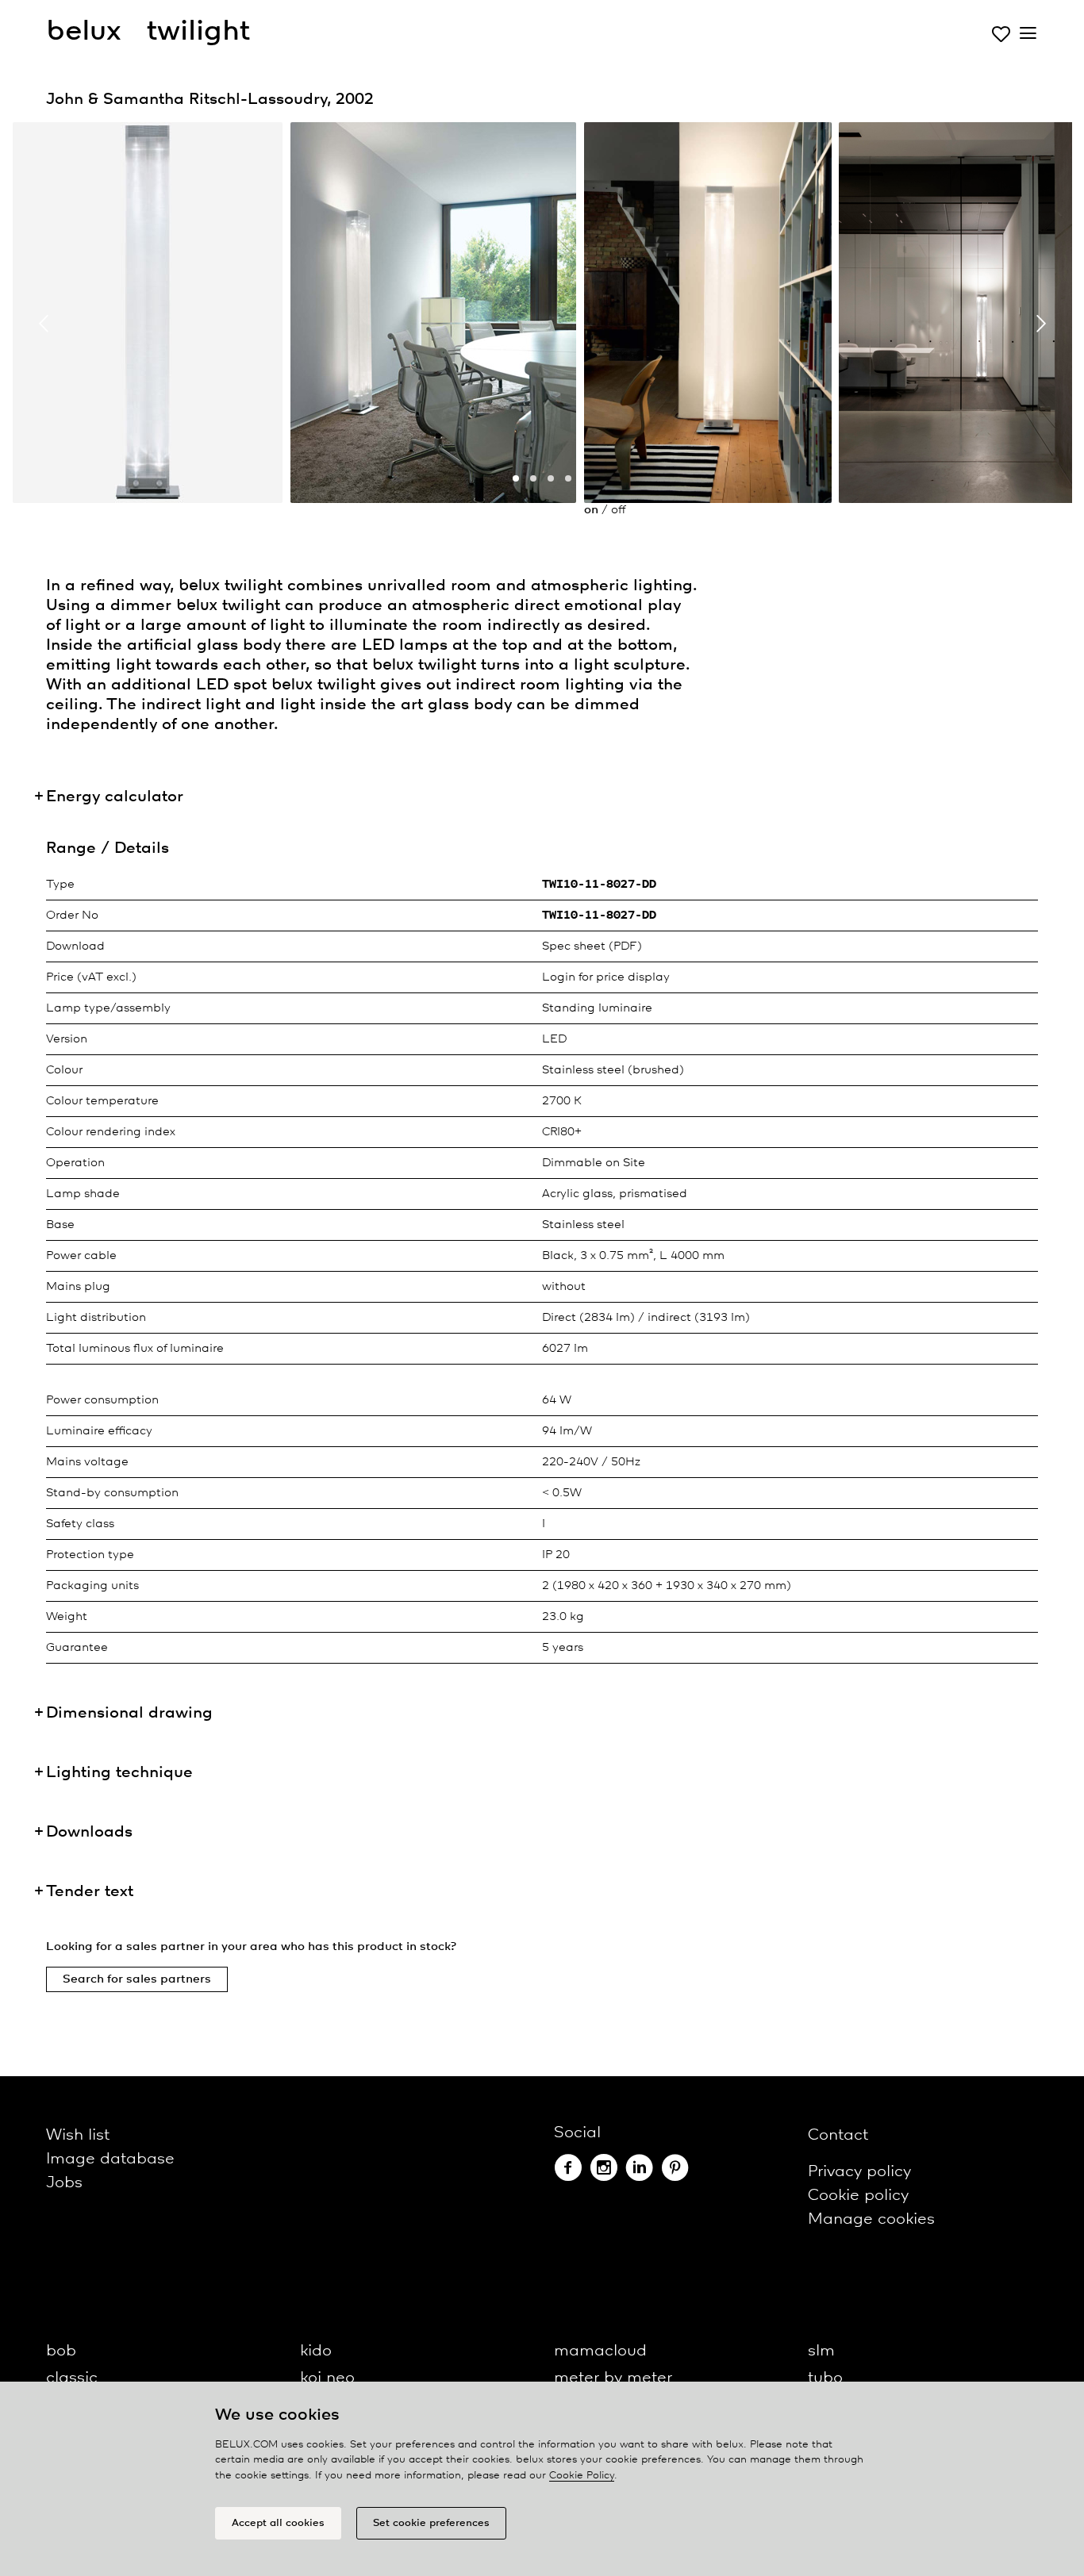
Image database (110, 2159)
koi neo (327, 2378)
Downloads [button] (89, 1832)
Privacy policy (859, 2172)
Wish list (78, 2135)
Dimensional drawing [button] (129, 1713)
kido (316, 2351)
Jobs (64, 2183)
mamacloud (600, 2351)
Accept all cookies (278, 2523)
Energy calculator (115, 797)
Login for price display (606, 977)
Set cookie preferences (431, 2523)
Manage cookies (871, 2219)
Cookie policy (858, 2196)
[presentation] (44, 324)
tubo (825, 2378)
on (591, 510)
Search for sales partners (137, 1979)
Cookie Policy (582, 2476)
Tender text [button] (90, 1892)
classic (72, 2378)
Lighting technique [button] (119, 1773)
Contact (838, 2135)
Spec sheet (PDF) (592, 946)
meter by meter (613, 2378)
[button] (516, 478)
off (618, 510)
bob (61, 2351)
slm (821, 2351)
